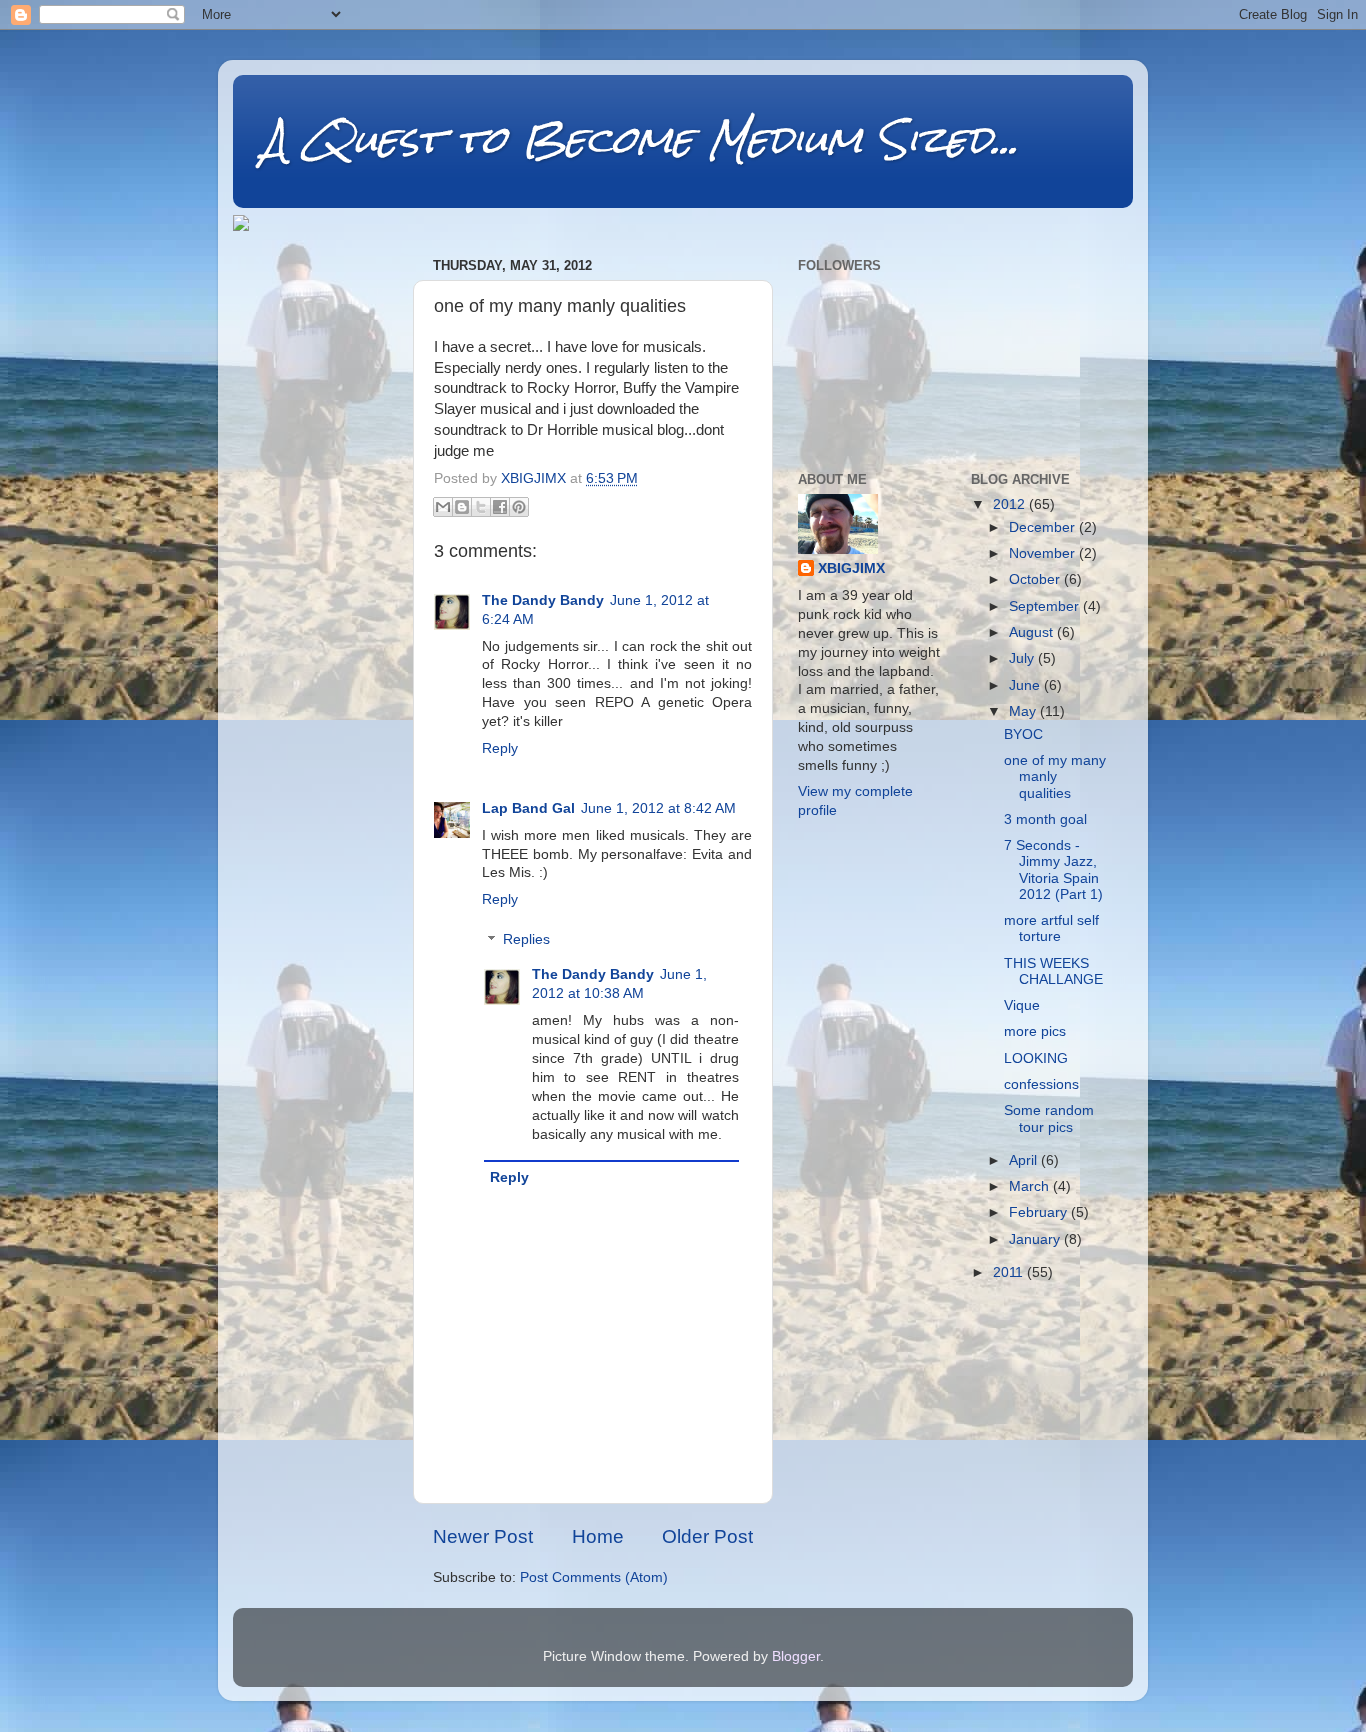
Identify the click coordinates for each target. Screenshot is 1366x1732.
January (1036, 1239)
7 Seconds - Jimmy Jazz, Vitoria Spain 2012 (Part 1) (1053, 870)
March (1031, 1186)
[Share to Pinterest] (519, 507)
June (1026, 685)
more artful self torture (1051, 928)
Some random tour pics (1049, 1118)
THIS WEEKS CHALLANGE (1053, 971)
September (1046, 606)
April (1025, 1160)
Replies (526, 940)
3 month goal (1045, 819)
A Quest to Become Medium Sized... (641, 139)
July (1023, 658)
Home (598, 1536)
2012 (1011, 504)
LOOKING (1036, 1058)
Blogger (796, 1656)
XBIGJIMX (851, 568)
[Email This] (443, 507)
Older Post (707, 1536)
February (1040, 1212)
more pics (1035, 1031)
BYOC (1023, 734)
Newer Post (483, 1536)
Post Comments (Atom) (594, 1577)
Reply (500, 748)
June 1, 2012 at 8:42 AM (658, 808)
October (1036, 579)
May (1024, 711)
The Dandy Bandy (543, 600)
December (1044, 527)
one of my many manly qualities (1055, 776)
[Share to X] (481, 507)
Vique (1022, 1005)
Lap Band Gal (528, 808)
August (1033, 632)
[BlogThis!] (462, 507)
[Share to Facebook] (500, 507)
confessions (1041, 1084)
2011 (1010, 1272)
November (1044, 553)
